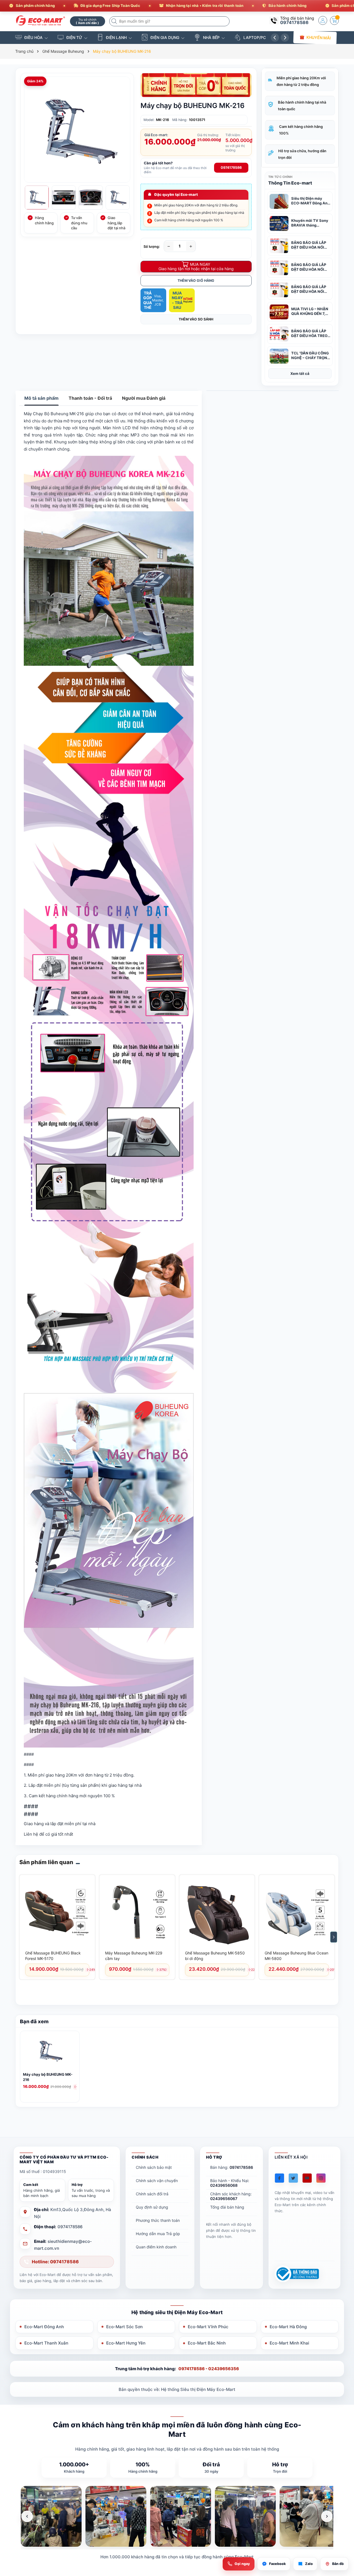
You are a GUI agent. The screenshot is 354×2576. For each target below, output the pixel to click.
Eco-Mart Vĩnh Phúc (208, 2327)
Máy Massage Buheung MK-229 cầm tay (134, 1956)
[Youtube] (307, 2178)
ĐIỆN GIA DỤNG (165, 37)
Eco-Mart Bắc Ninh (207, 2343)
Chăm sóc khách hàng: (231, 2196)
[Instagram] (321, 2178)
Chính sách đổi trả (152, 2194)
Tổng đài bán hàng (227, 2207)
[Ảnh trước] (27, 2516)
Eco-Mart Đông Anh (44, 2327)
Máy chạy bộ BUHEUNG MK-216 (48, 2077)
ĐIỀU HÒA (33, 37)
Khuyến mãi (319, 37)
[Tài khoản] (323, 20)
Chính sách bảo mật (154, 2167)
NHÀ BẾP (211, 37)
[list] (177, 2516)
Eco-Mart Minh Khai (289, 2343)
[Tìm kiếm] (115, 21)
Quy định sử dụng (152, 2207)
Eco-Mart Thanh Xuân (46, 2343)
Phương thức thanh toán (158, 2220)
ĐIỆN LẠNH (116, 37)
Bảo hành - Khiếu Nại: (230, 2183)
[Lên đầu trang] (343, 2527)
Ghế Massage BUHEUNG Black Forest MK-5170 (53, 1956)
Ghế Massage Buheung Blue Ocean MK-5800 (296, 1956)
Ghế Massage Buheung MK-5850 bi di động (215, 1956)
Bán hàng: (232, 2167)
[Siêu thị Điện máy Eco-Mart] (41, 21)
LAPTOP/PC (255, 37)
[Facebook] (279, 2178)
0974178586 (294, 22)
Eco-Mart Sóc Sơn (124, 2327)
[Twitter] (293, 2178)
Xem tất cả (300, 373)
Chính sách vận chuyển (157, 2181)
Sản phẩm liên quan (46, 1862)
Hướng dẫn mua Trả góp (158, 2234)
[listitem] (51, 2516)
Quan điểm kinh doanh (156, 2247)
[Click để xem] (77, 130)
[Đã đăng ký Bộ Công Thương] (297, 2274)
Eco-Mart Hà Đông (288, 2327)
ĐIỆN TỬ (74, 37)
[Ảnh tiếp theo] (327, 2516)
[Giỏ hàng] (334, 20)
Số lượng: (152, 247)
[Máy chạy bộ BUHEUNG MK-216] (50, 2052)
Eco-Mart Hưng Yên (126, 2343)
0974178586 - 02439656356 (209, 2369)
